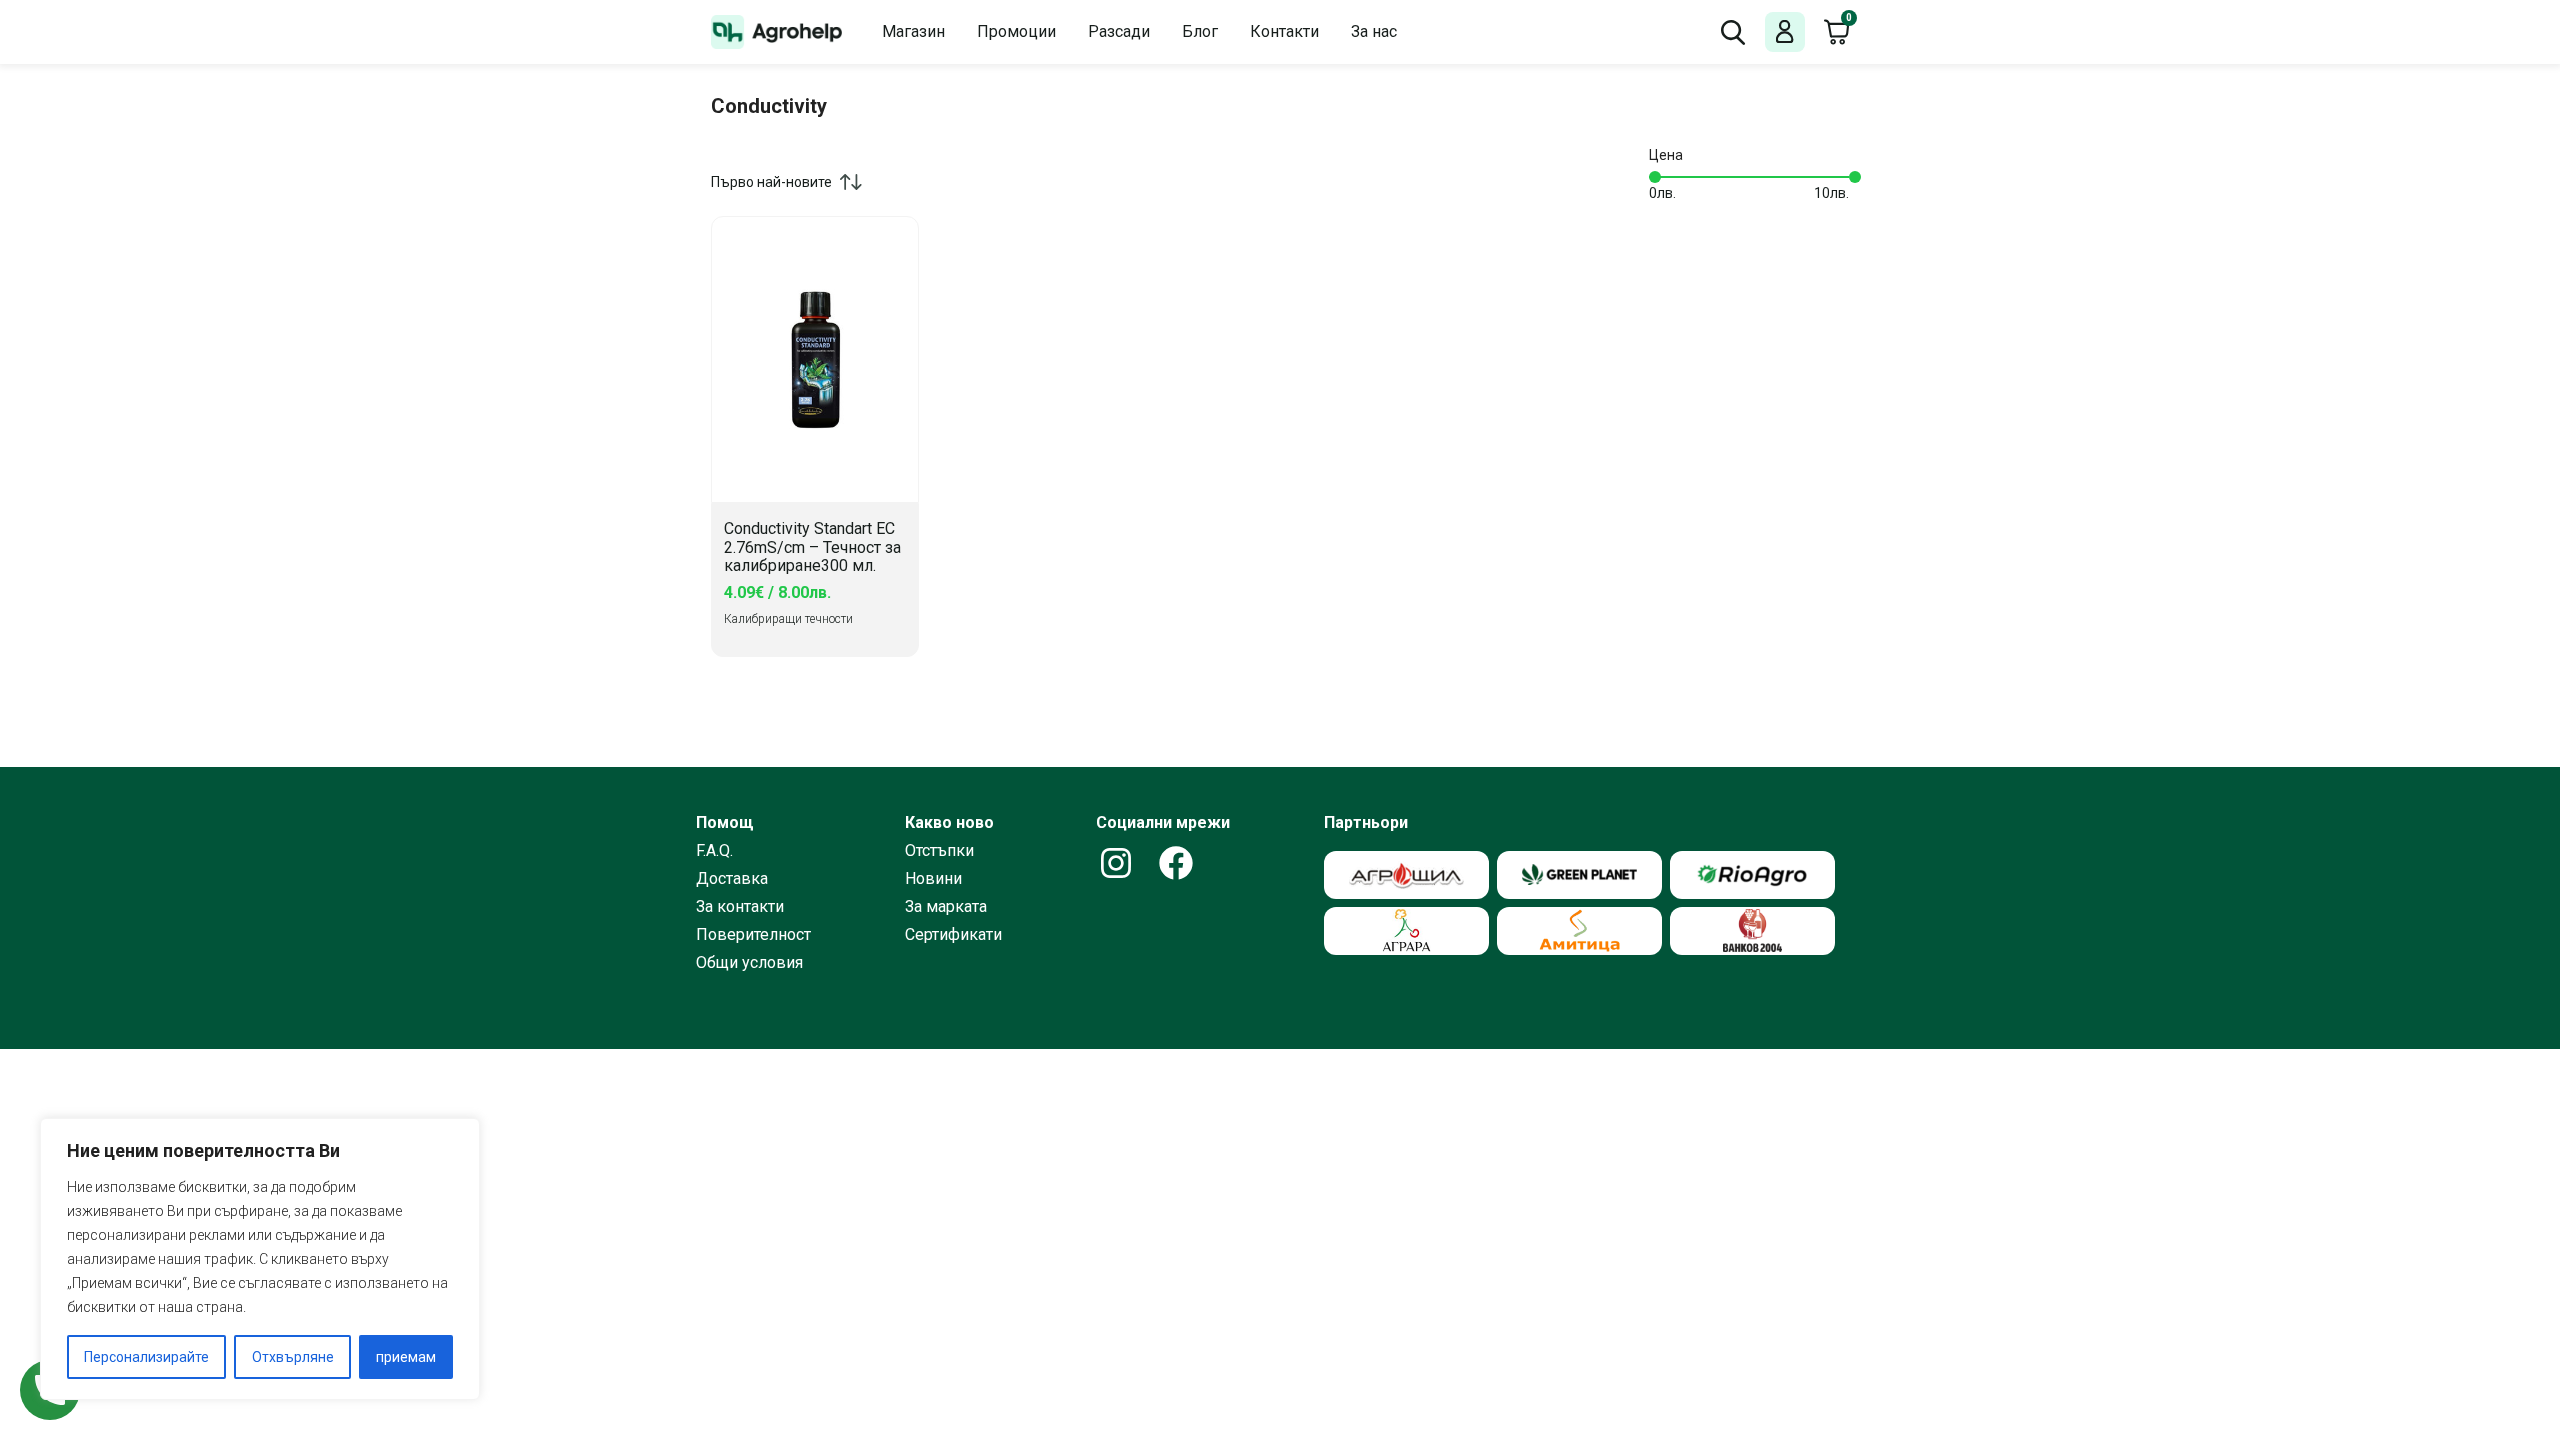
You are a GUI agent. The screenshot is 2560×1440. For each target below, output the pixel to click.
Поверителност (753, 935)
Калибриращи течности (788, 619)
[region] (260, 1259)
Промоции (1016, 31)
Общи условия (749, 963)
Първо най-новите (771, 182)
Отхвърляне (293, 1357)
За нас (1374, 31)
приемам (406, 1357)
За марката (946, 907)
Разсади (1119, 31)
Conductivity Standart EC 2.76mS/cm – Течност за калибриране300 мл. (812, 547)
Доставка (732, 879)
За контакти (740, 907)
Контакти (1284, 31)
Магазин (913, 31)
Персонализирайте (146, 1357)
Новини (933, 879)
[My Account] (1785, 32)
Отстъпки (939, 851)
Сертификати (953, 935)
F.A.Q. (714, 851)
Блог (1200, 31)
